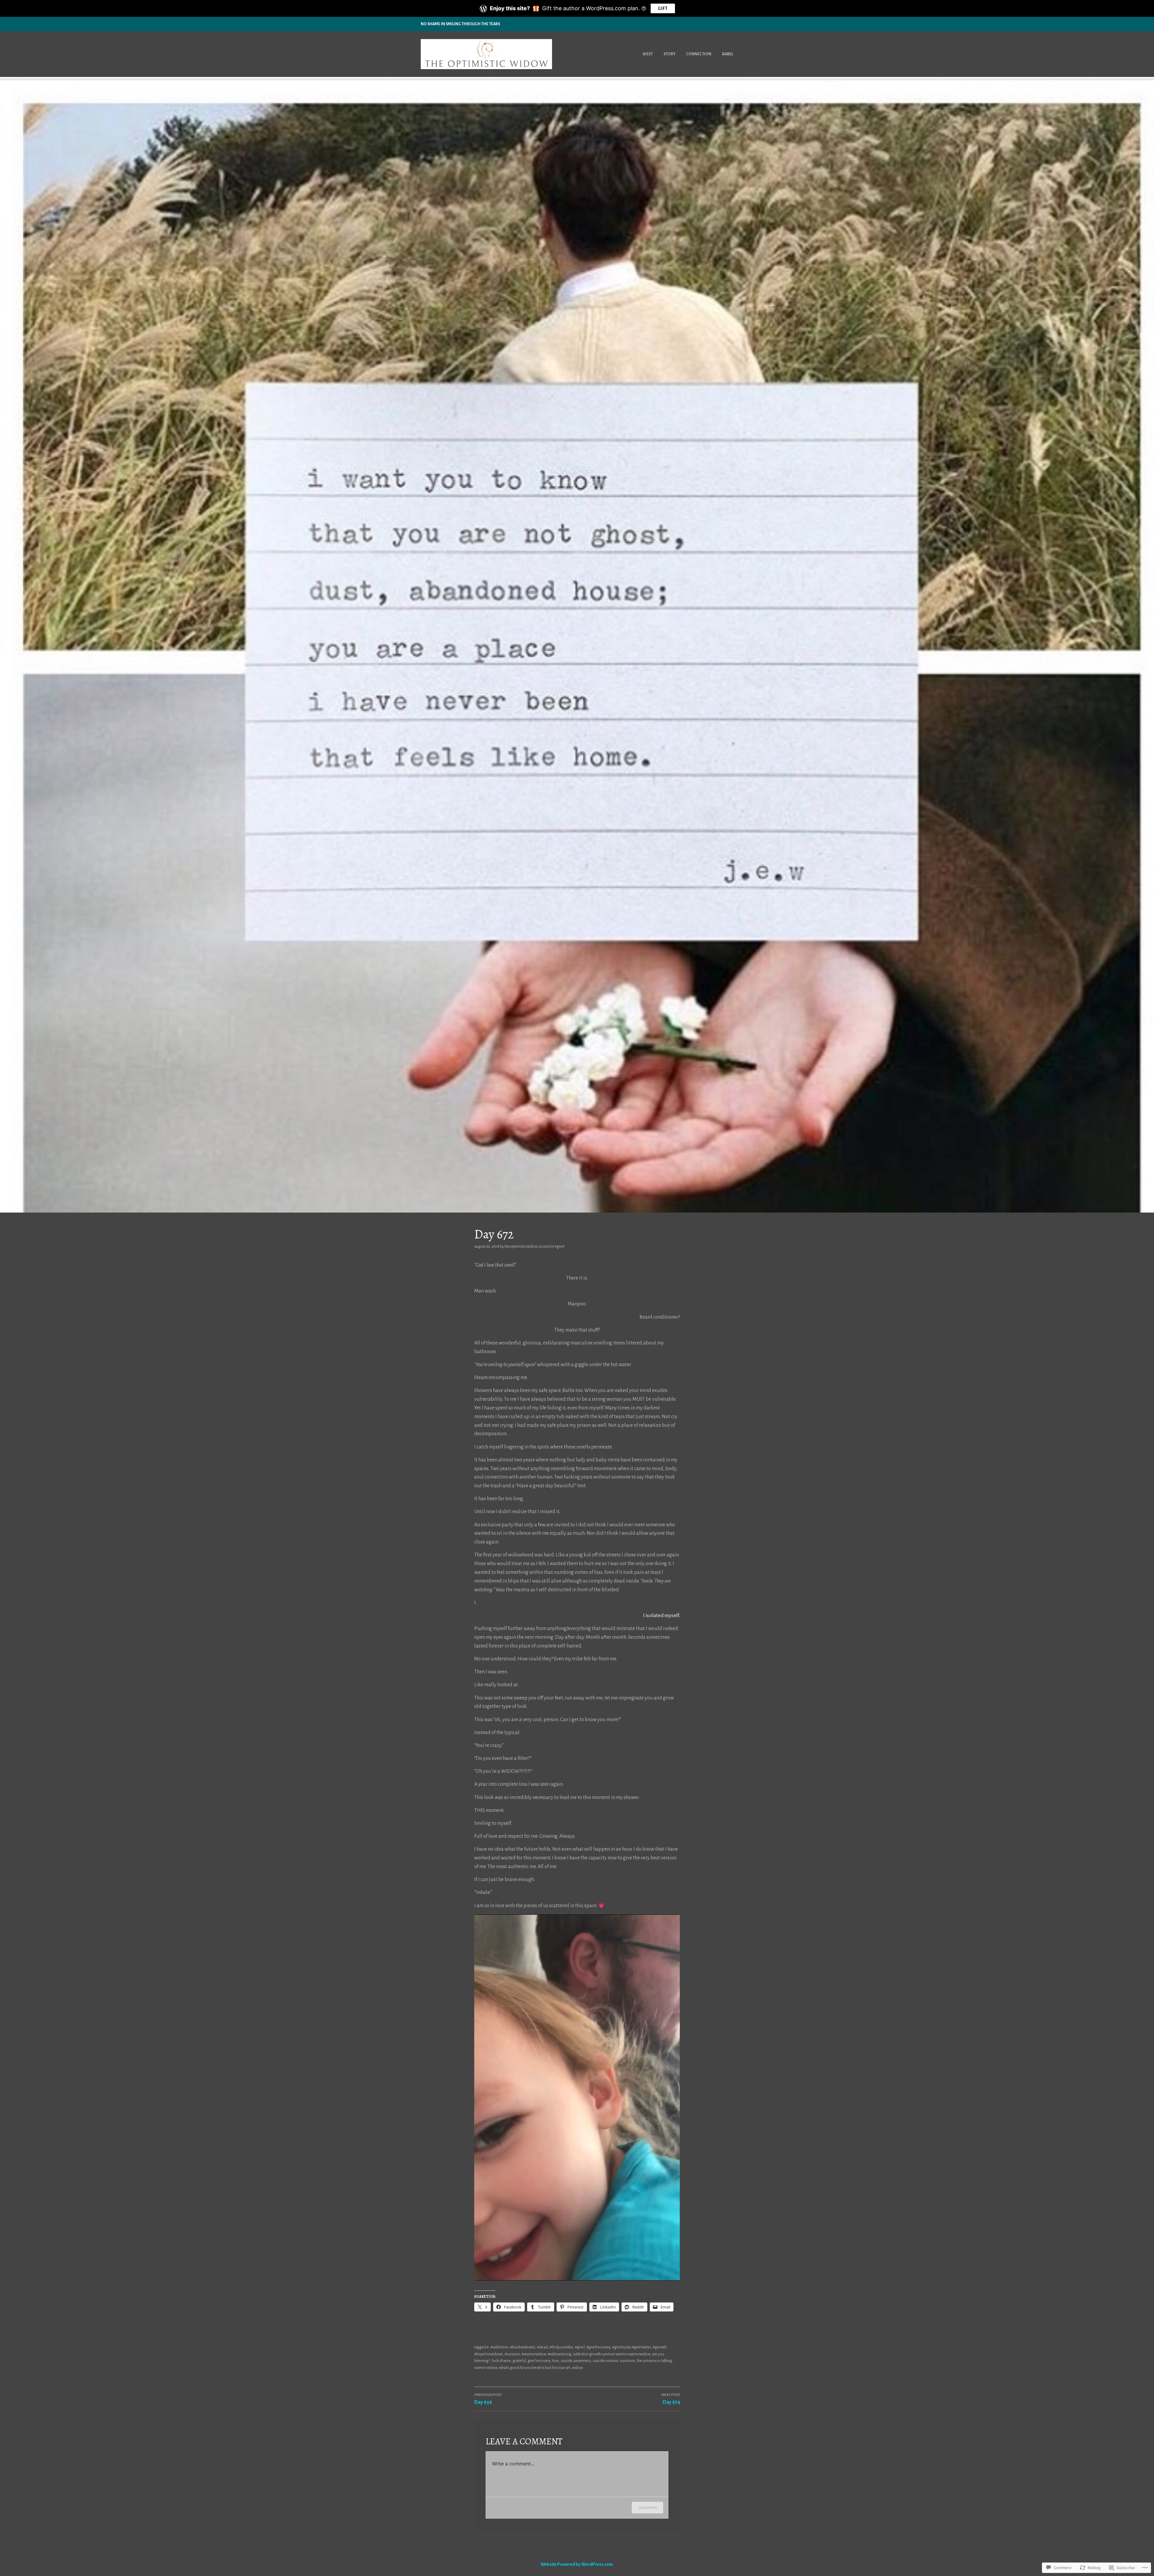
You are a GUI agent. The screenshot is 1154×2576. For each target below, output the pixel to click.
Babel (728, 54)
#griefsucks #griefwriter (632, 2347)
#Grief (560, 1247)
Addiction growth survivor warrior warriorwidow (612, 2354)
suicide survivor (606, 2361)
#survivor (512, 2354)
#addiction (499, 2347)
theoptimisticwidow (521, 1247)
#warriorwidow (534, 2354)
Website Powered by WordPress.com (577, 2564)
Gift (663, 8)
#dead (542, 2347)
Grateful (519, 2361)
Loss (556, 2361)
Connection (699, 54)
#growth (660, 2347)
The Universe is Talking (654, 2361)
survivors (627, 2361)
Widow (577, 2368)
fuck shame (501, 2361)
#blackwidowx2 (523, 2347)
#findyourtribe (561, 2347)
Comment (647, 2507)
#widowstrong (559, 2354)
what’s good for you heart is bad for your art (534, 2368)
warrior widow (486, 2368)
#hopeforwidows (488, 2354)
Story (670, 54)
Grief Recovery (539, 2361)
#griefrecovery (598, 2347)
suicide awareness (576, 2361)
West (648, 54)
